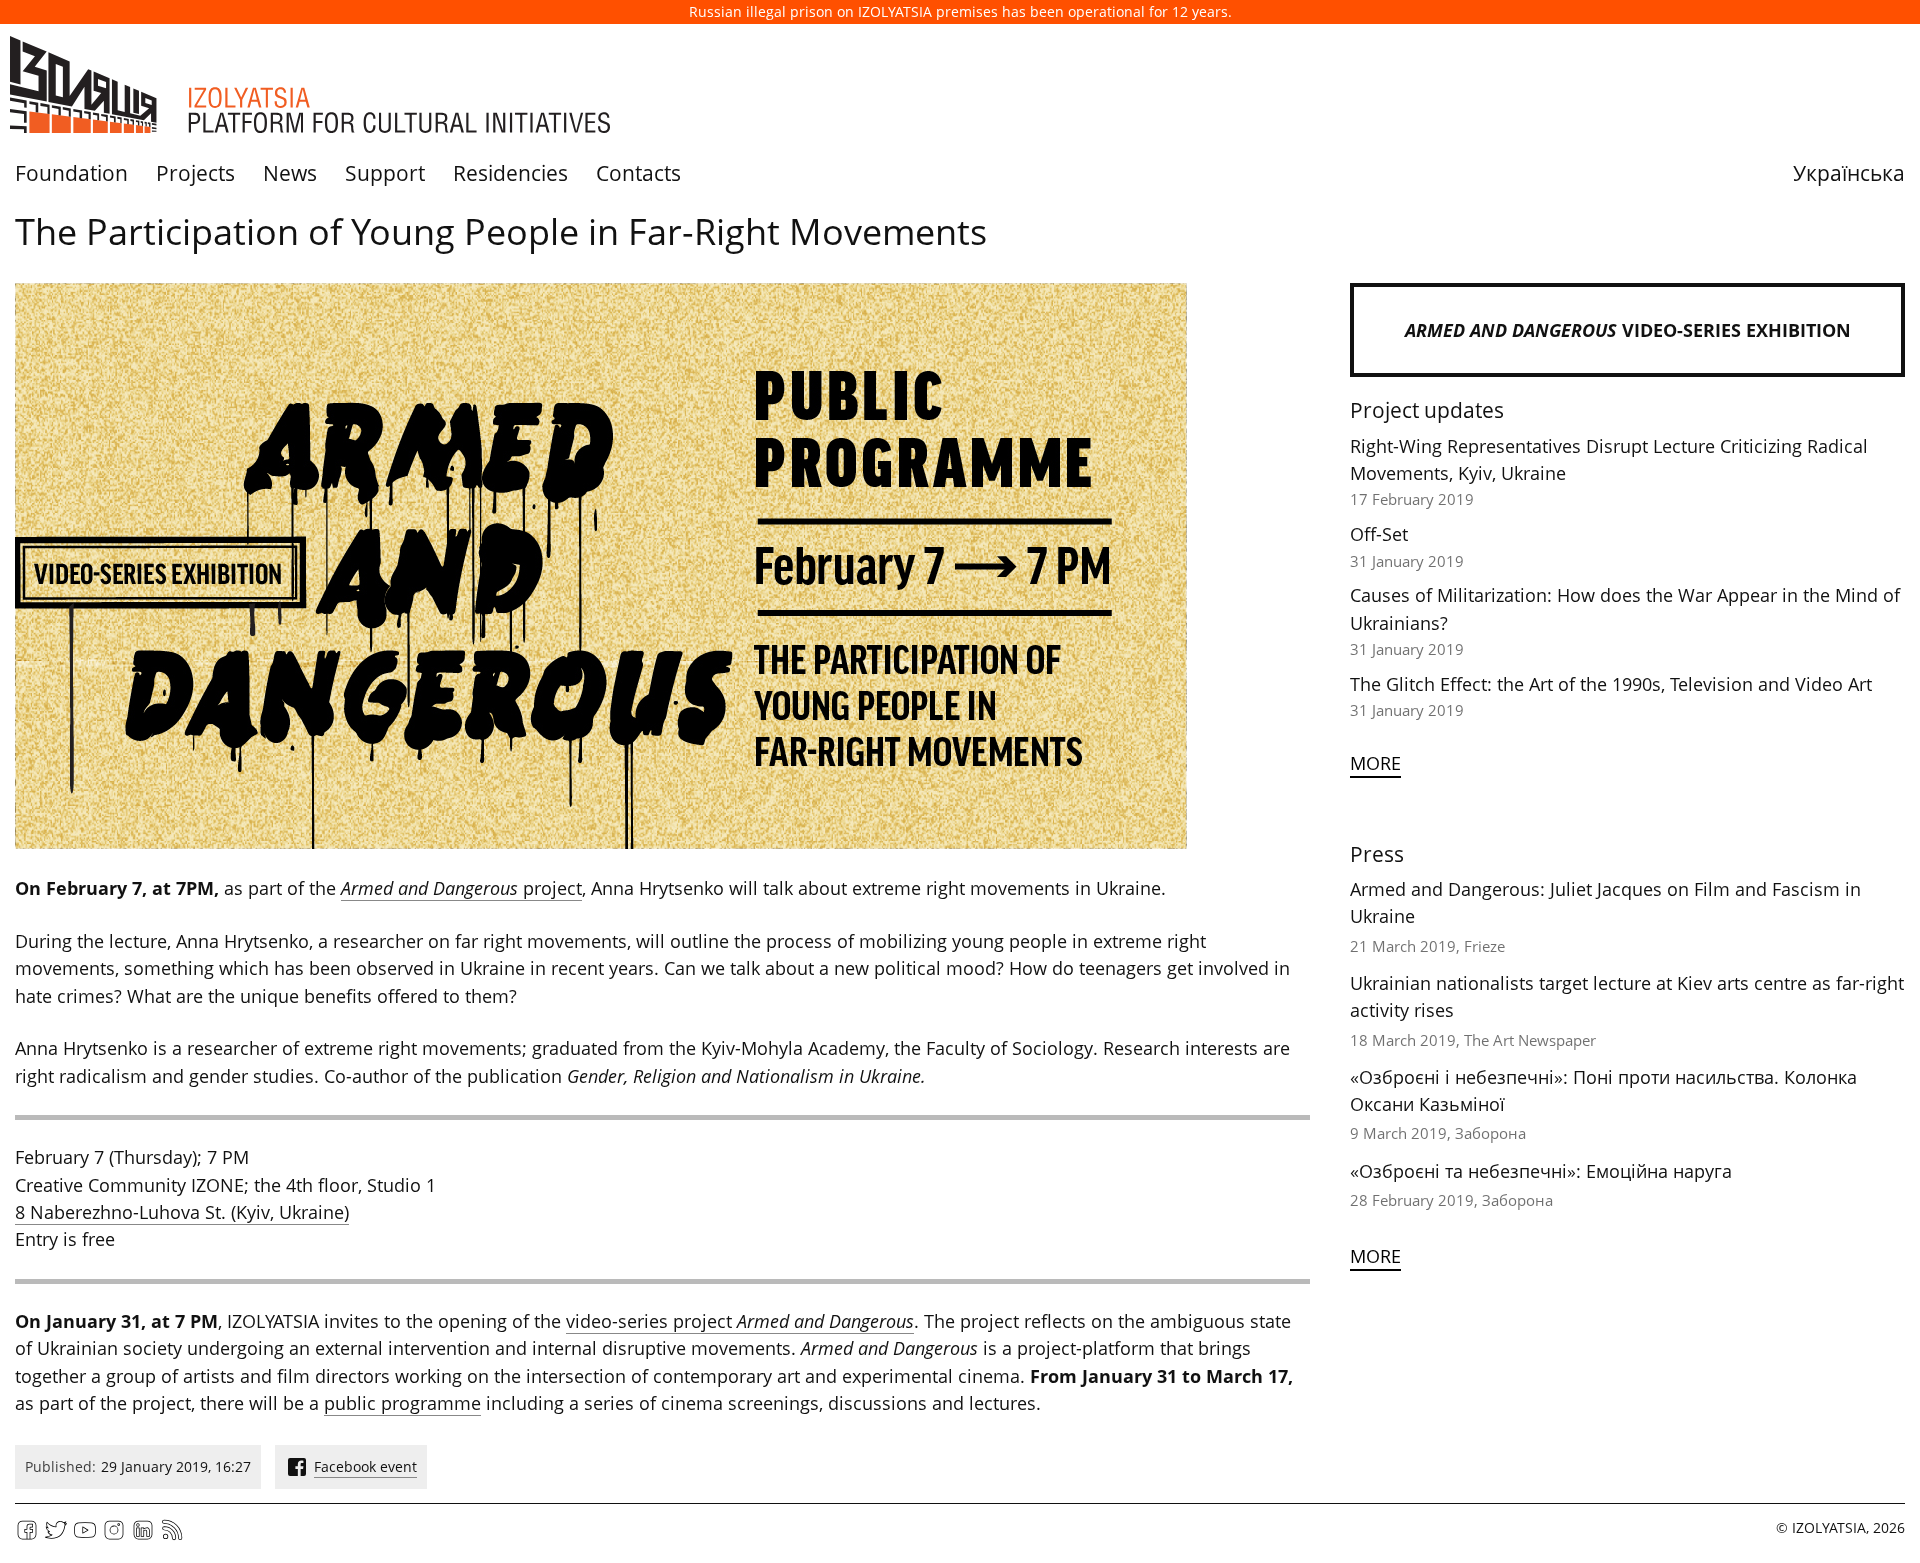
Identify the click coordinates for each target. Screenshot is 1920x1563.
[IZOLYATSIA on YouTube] (85, 1536)
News (290, 173)
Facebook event (365, 1466)
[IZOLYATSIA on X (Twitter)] (56, 1536)
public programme (402, 1403)
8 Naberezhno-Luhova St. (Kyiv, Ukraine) (182, 1212)
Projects (195, 173)
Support (385, 173)
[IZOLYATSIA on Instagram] (114, 1536)
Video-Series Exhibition (1628, 330)
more (1375, 763)
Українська (1849, 173)
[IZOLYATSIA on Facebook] (27, 1536)
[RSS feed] (172, 1536)
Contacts (638, 173)
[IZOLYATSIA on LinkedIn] (143, 1536)
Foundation (71, 173)
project (461, 888)
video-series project (740, 1321)
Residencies (510, 173)
